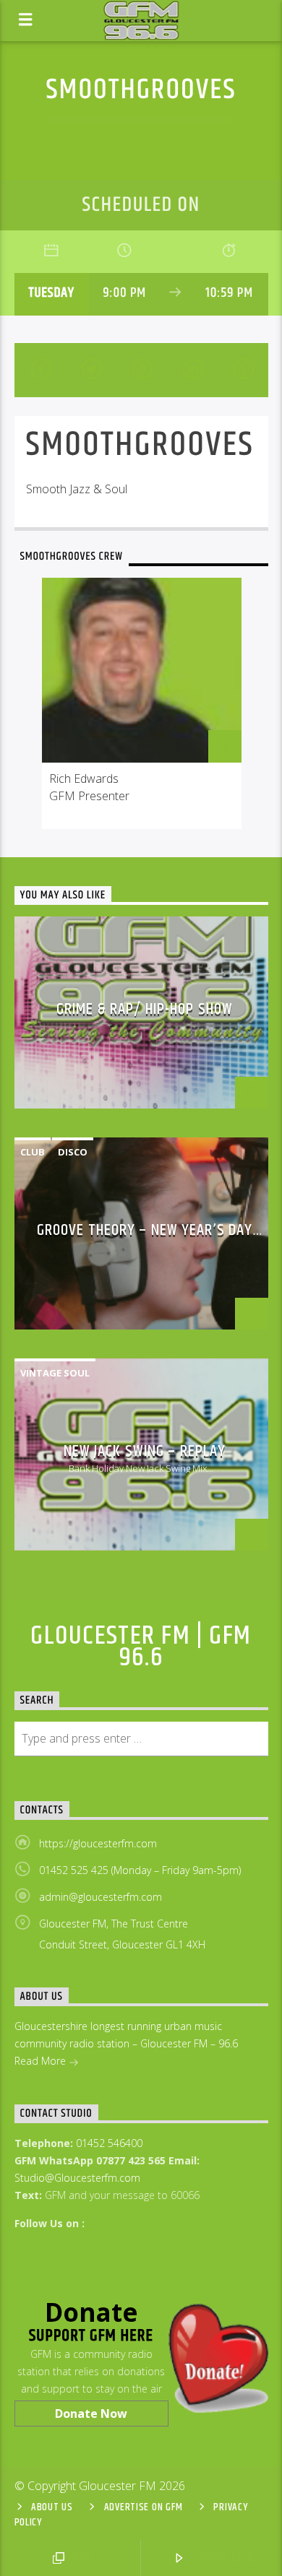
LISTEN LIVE (221, 2558)
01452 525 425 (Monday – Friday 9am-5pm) (140, 1870)
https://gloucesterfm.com (98, 1843)
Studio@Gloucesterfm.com (77, 2178)
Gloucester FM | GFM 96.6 (141, 1647)
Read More (42, 2061)
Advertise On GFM (144, 2507)
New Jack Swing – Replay (145, 1451)
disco (73, 1152)
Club (33, 1152)
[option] (142, 703)
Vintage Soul (55, 1373)
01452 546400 (109, 2143)
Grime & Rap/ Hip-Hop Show (145, 1009)
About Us (52, 2507)
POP (80, 2558)
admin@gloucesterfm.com (101, 1897)
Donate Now (91, 2414)
